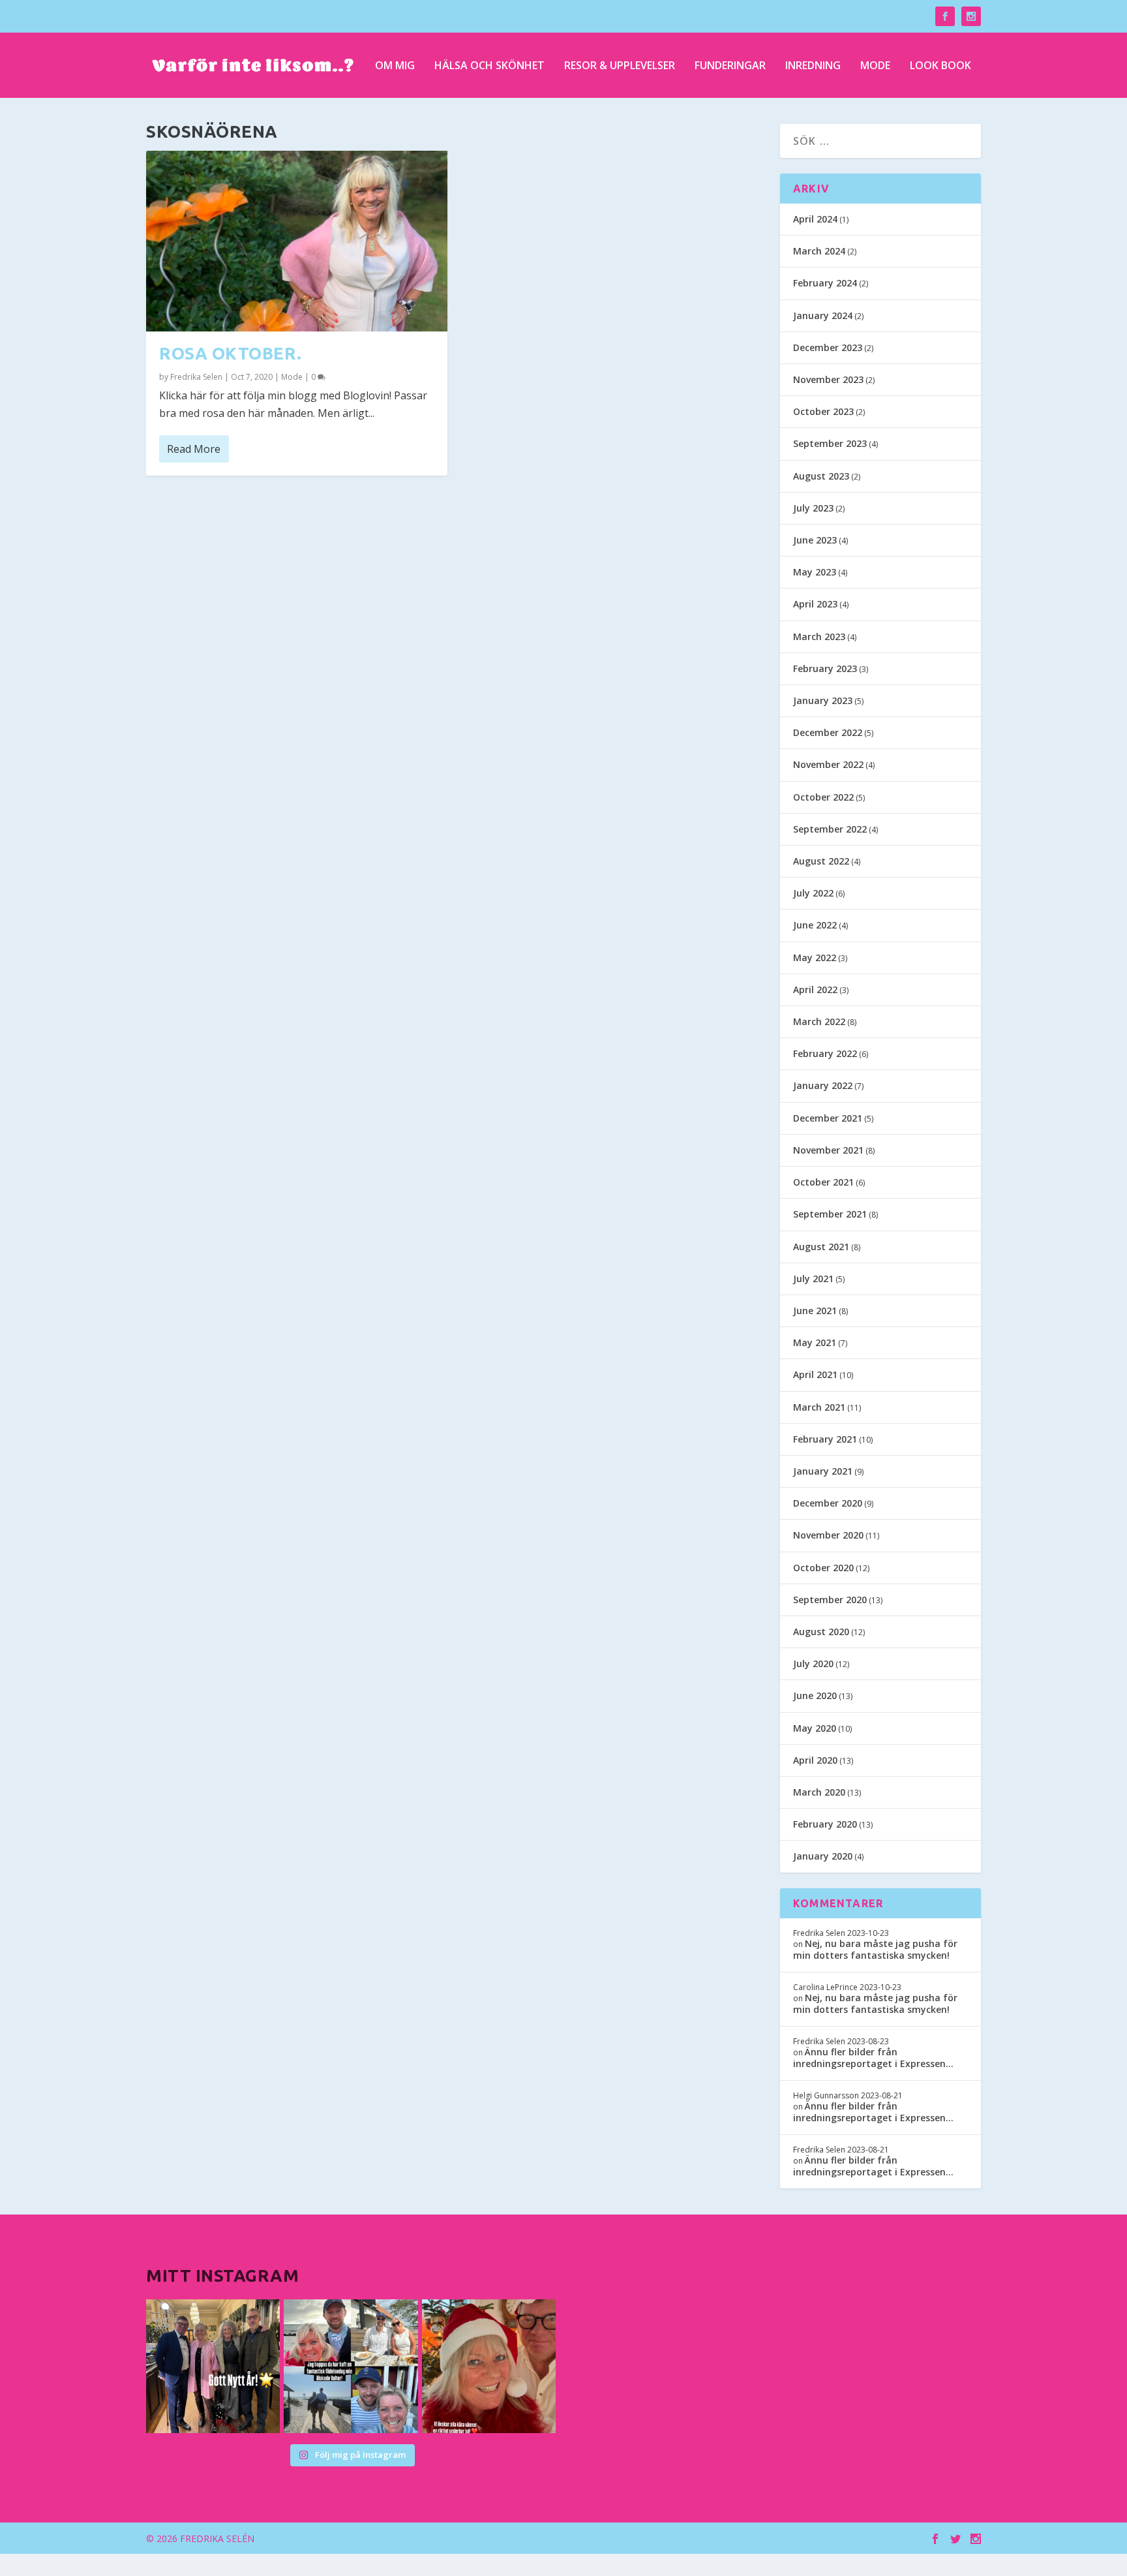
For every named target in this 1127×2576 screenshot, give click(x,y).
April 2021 (815, 1374)
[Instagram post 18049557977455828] (489, 2366)
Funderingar (730, 66)
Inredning (813, 66)
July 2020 (813, 1664)
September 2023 (830, 443)
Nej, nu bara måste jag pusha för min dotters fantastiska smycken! (875, 1949)
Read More (194, 449)
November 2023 (828, 379)
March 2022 (819, 1021)
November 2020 (828, 1535)
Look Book (940, 66)
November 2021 (828, 1150)
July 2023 (813, 508)
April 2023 (815, 604)
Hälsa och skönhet (489, 66)
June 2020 (815, 1695)
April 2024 (815, 219)
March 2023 (819, 636)
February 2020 (825, 1824)
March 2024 (819, 251)
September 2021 (830, 1214)
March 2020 (819, 1792)
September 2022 (830, 829)
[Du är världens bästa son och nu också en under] (351, 2366)
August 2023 (821, 476)
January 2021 (823, 1471)
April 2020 (815, 1760)
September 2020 (830, 1600)
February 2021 (825, 1439)
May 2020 (815, 1728)
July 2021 (813, 1279)
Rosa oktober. (231, 353)
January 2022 (823, 1085)
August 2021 (821, 1247)
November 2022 (828, 764)
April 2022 (815, 989)
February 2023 (825, 668)
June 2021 (815, 1311)
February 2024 (825, 283)
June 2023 (815, 540)
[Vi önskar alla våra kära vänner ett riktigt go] (213, 2366)
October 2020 (823, 1568)
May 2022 (815, 958)
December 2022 (828, 732)
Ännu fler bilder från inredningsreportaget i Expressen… (873, 2058)
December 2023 (828, 347)
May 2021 (815, 1342)
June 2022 (815, 925)
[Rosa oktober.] (297, 241)
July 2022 (813, 893)
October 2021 (823, 1182)
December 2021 (828, 1118)
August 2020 (821, 1632)
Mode (875, 66)
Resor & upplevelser (620, 66)
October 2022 (823, 797)
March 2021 (819, 1407)
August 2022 (821, 861)
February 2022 (825, 1053)
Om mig (395, 66)
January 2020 (823, 1856)
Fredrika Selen (196, 377)
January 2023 (823, 700)
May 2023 (815, 572)
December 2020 (828, 1503)
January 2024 (823, 315)
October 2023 (823, 411)
